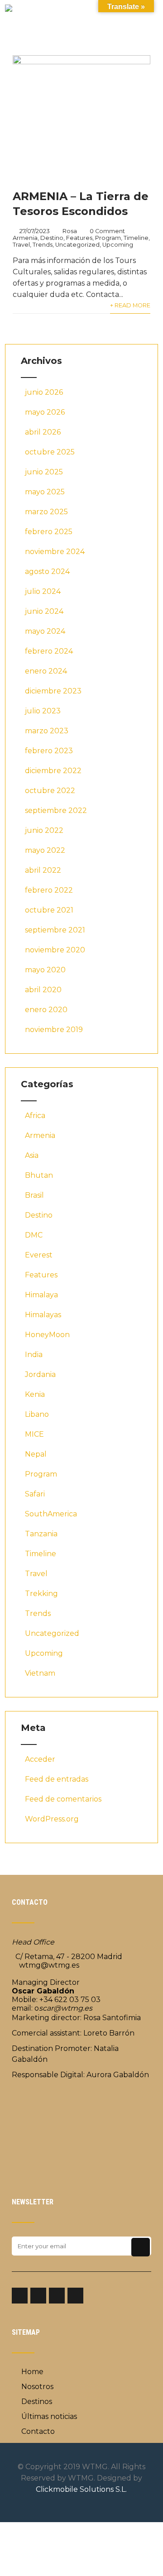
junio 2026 (44, 392)
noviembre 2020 (55, 950)
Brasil (34, 1195)
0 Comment (107, 231)
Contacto (38, 2431)
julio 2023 (43, 711)
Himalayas (43, 1315)
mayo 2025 (45, 492)
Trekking (41, 1594)
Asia (32, 1155)
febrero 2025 (49, 532)
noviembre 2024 (55, 552)
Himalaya (41, 1295)
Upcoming (118, 245)
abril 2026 (43, 432)
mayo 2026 (45, 412)
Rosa (70, 231)
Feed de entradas (57, 1779)
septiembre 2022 (56, 810)
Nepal (36, 1454)
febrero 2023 (49, 751)
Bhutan (39, 1175)
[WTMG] (9, 9)
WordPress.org (52, 1819)
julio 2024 (43, 591)
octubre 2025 (50, 452)
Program (108, 238)
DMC (34, 1235)
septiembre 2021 (55, 930)
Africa (35, 1116)
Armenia (25, 238)
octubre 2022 (50, 791)
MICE (34, 1434)
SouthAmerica (51, 1514)
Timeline (136, 238)
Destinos (37, 2402)
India (34, 1355)
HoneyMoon (47, 1335)
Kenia (35, 1394)
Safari (35, 1494)
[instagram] (38, 2296)
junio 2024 (44, 611)
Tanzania (41, 1534)
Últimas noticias (49, 2416)
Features (79, 238)
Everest (39, 1255)
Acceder (40, 1759)
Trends (43, 245)
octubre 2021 (49, 910)
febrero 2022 (49, 890)
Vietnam (40, 1673)
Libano (37, 1414)
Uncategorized (77, 245)
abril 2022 (43, 870)
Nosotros (37, 2387)
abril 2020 (43, 990)
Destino (52, 238)
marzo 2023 (47, 731)
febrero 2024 (49, 651)
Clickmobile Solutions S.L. (81, 2489)
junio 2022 (44, 830)
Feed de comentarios (63, 1799)
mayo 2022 (45, 850)
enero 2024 (46, 671)
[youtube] (75, 2296)
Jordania (40, 1374)
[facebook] (20, 2296)
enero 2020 (46, 1010)
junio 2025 (44, 472)
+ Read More (130, 305)
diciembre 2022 (53, 771)
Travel (21, 245)
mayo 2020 (45, 970)
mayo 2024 (45, 631)
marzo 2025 (46, 512)
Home (32, 2372)
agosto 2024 (47, 571)
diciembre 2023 (53, 691)
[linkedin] (57, 2296)
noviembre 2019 (54, 1030)
